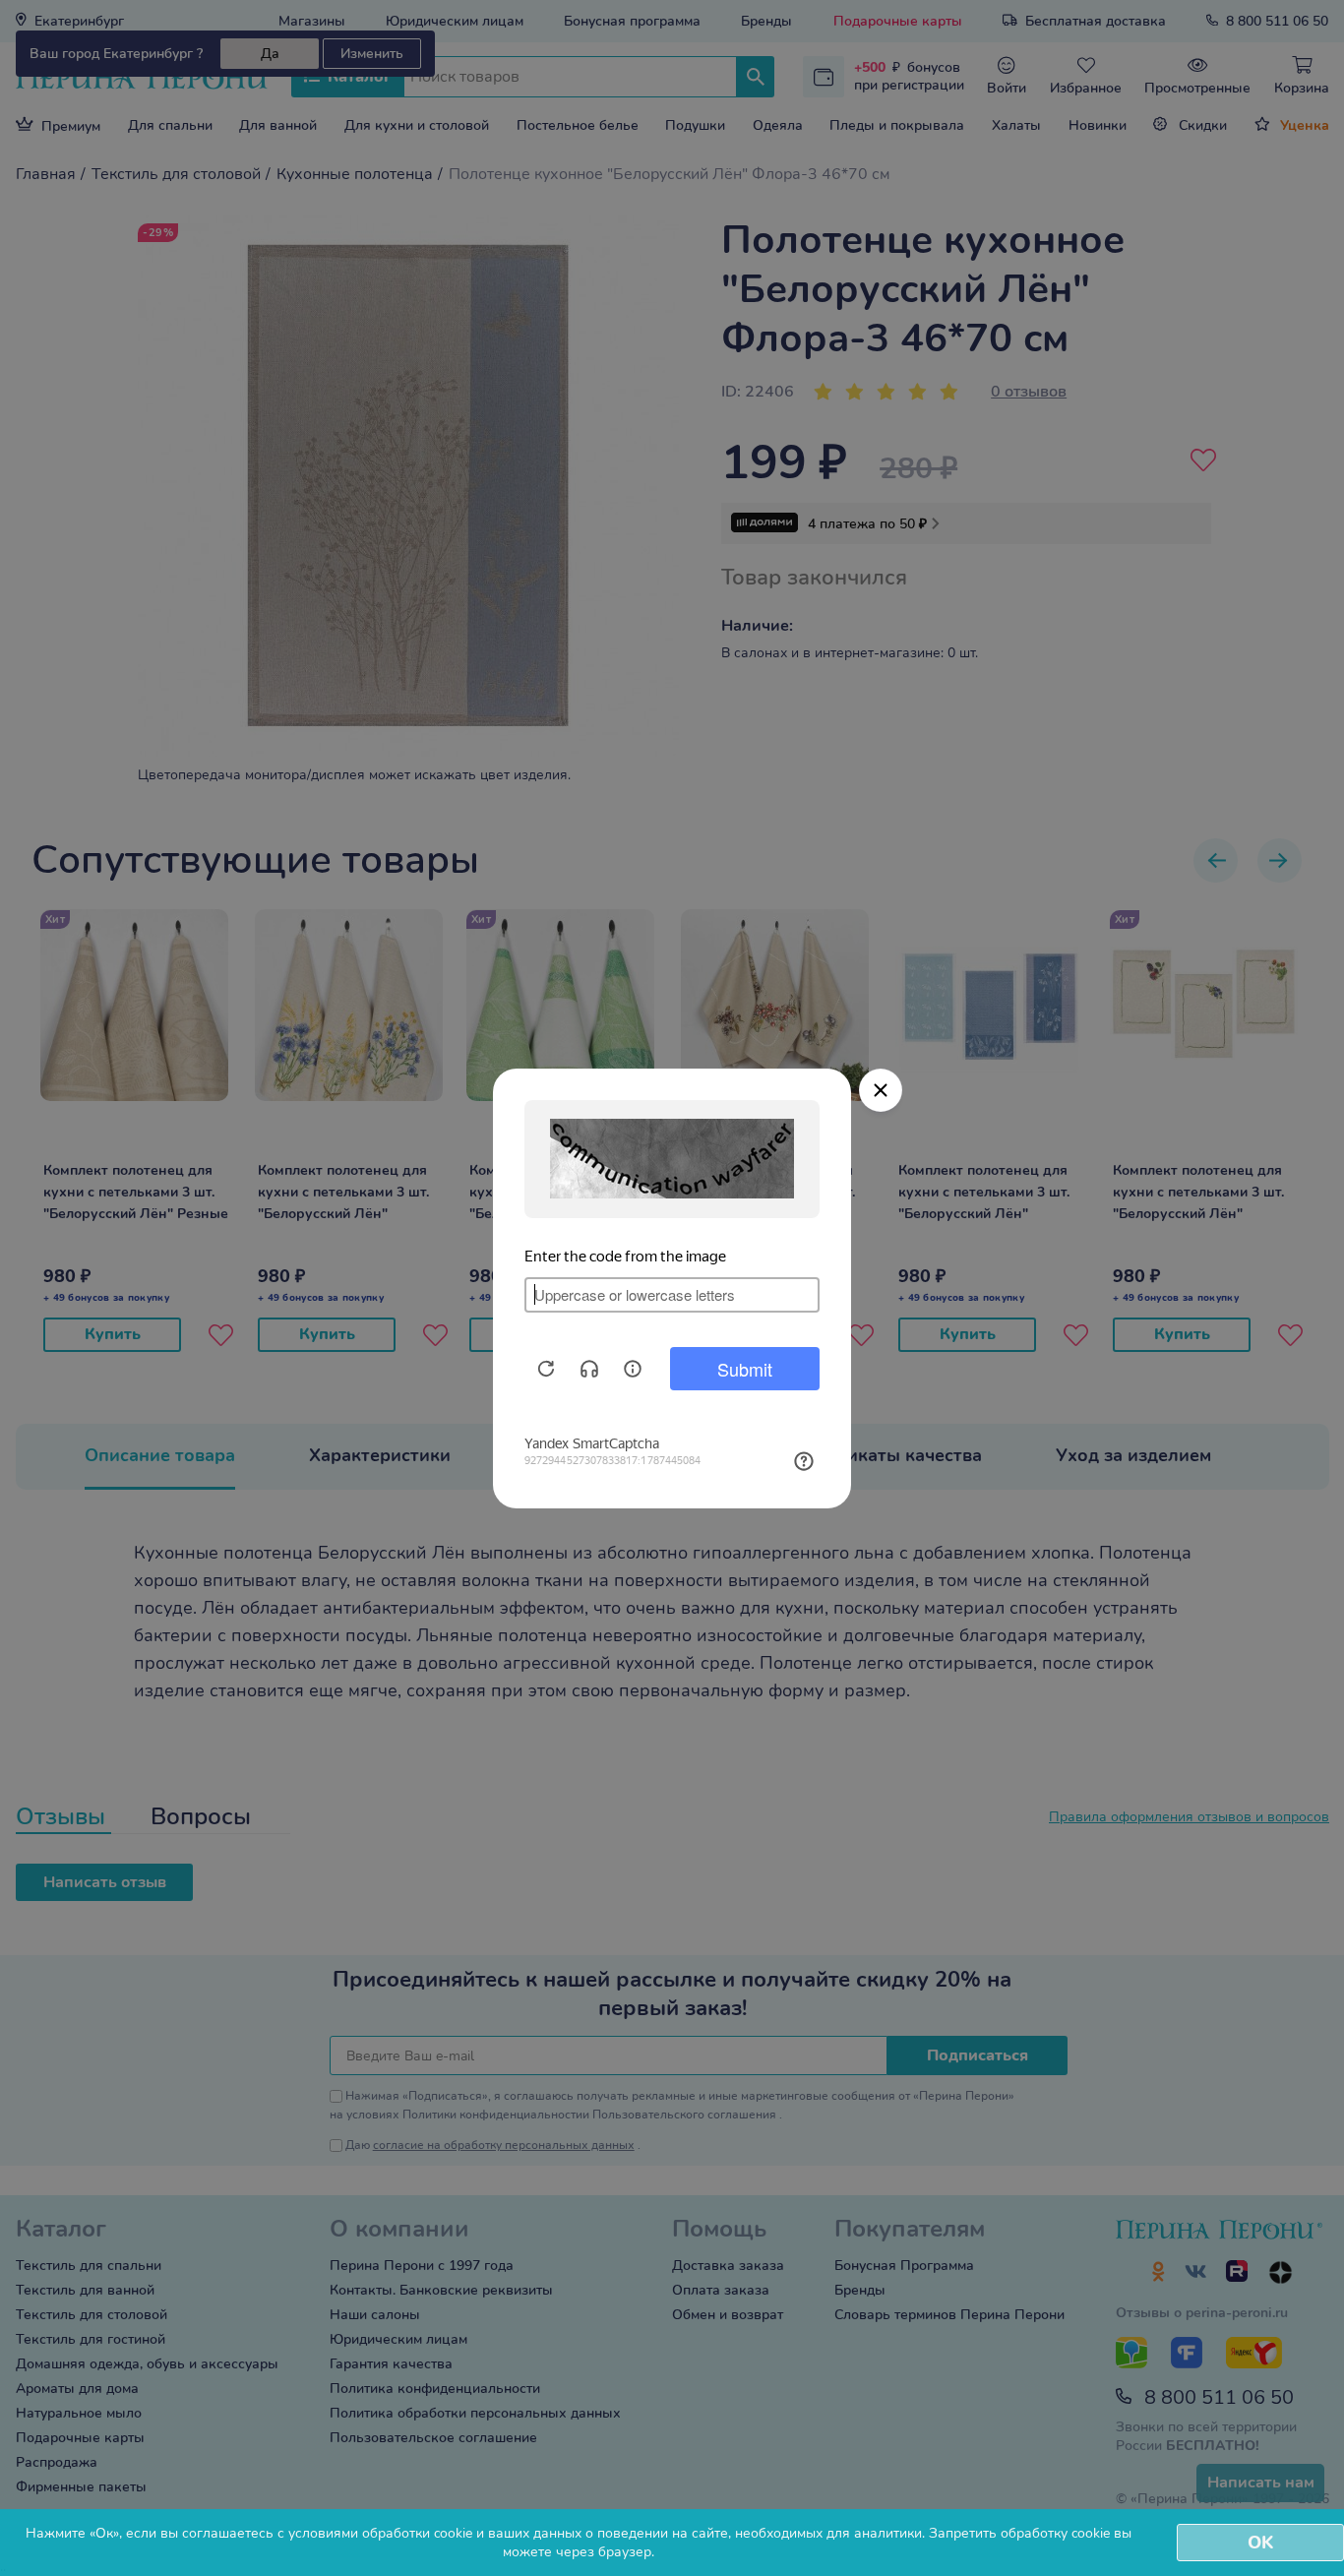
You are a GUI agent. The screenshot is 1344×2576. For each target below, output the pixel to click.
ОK (1260, 2543)
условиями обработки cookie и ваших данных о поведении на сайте (508, 2533)
